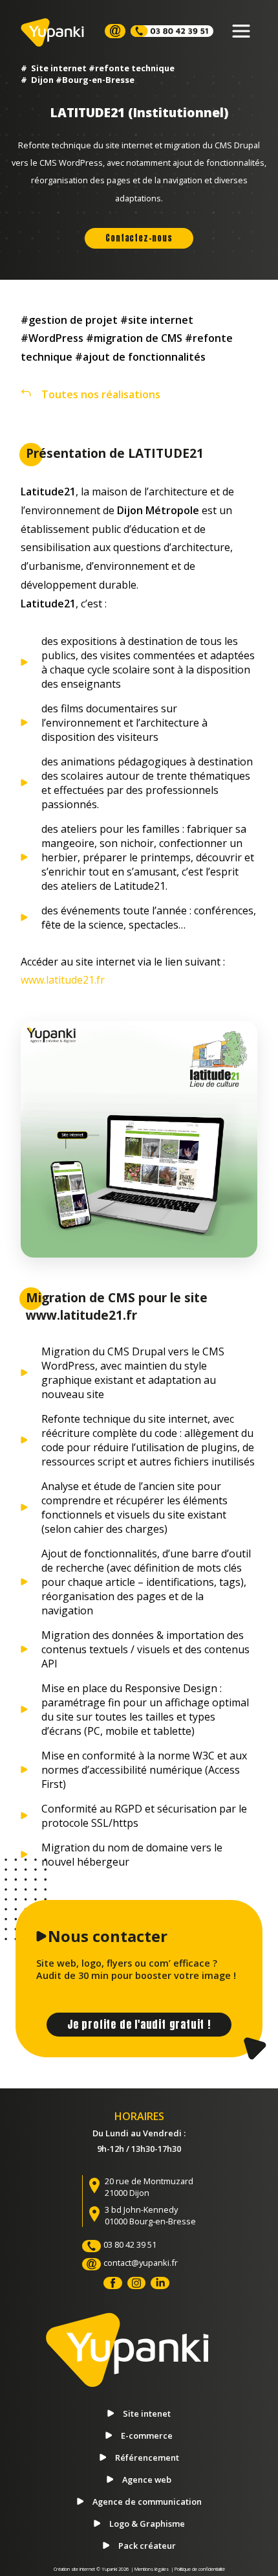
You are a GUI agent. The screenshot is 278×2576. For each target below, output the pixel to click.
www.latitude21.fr (63, 980)
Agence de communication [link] (147, 2502)
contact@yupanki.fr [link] (141, 2263)
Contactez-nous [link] (139, 238)
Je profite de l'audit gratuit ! (139, 2024)
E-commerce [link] (147, 2435)
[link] (139, 416)
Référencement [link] (147, 2457)
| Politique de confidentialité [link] (198, 2569)
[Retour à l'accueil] (139, 2365)
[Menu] (241, 31)
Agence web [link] (147, 2480)
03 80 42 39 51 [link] (130, 2244)
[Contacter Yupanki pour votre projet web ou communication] (115, 31)
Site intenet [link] (147, 2413)
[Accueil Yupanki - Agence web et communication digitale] (57, 32)
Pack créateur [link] (147, 2546)
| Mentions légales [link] (150, 2569)
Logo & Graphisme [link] (147, 2524)
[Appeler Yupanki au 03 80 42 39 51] (172, 31)
